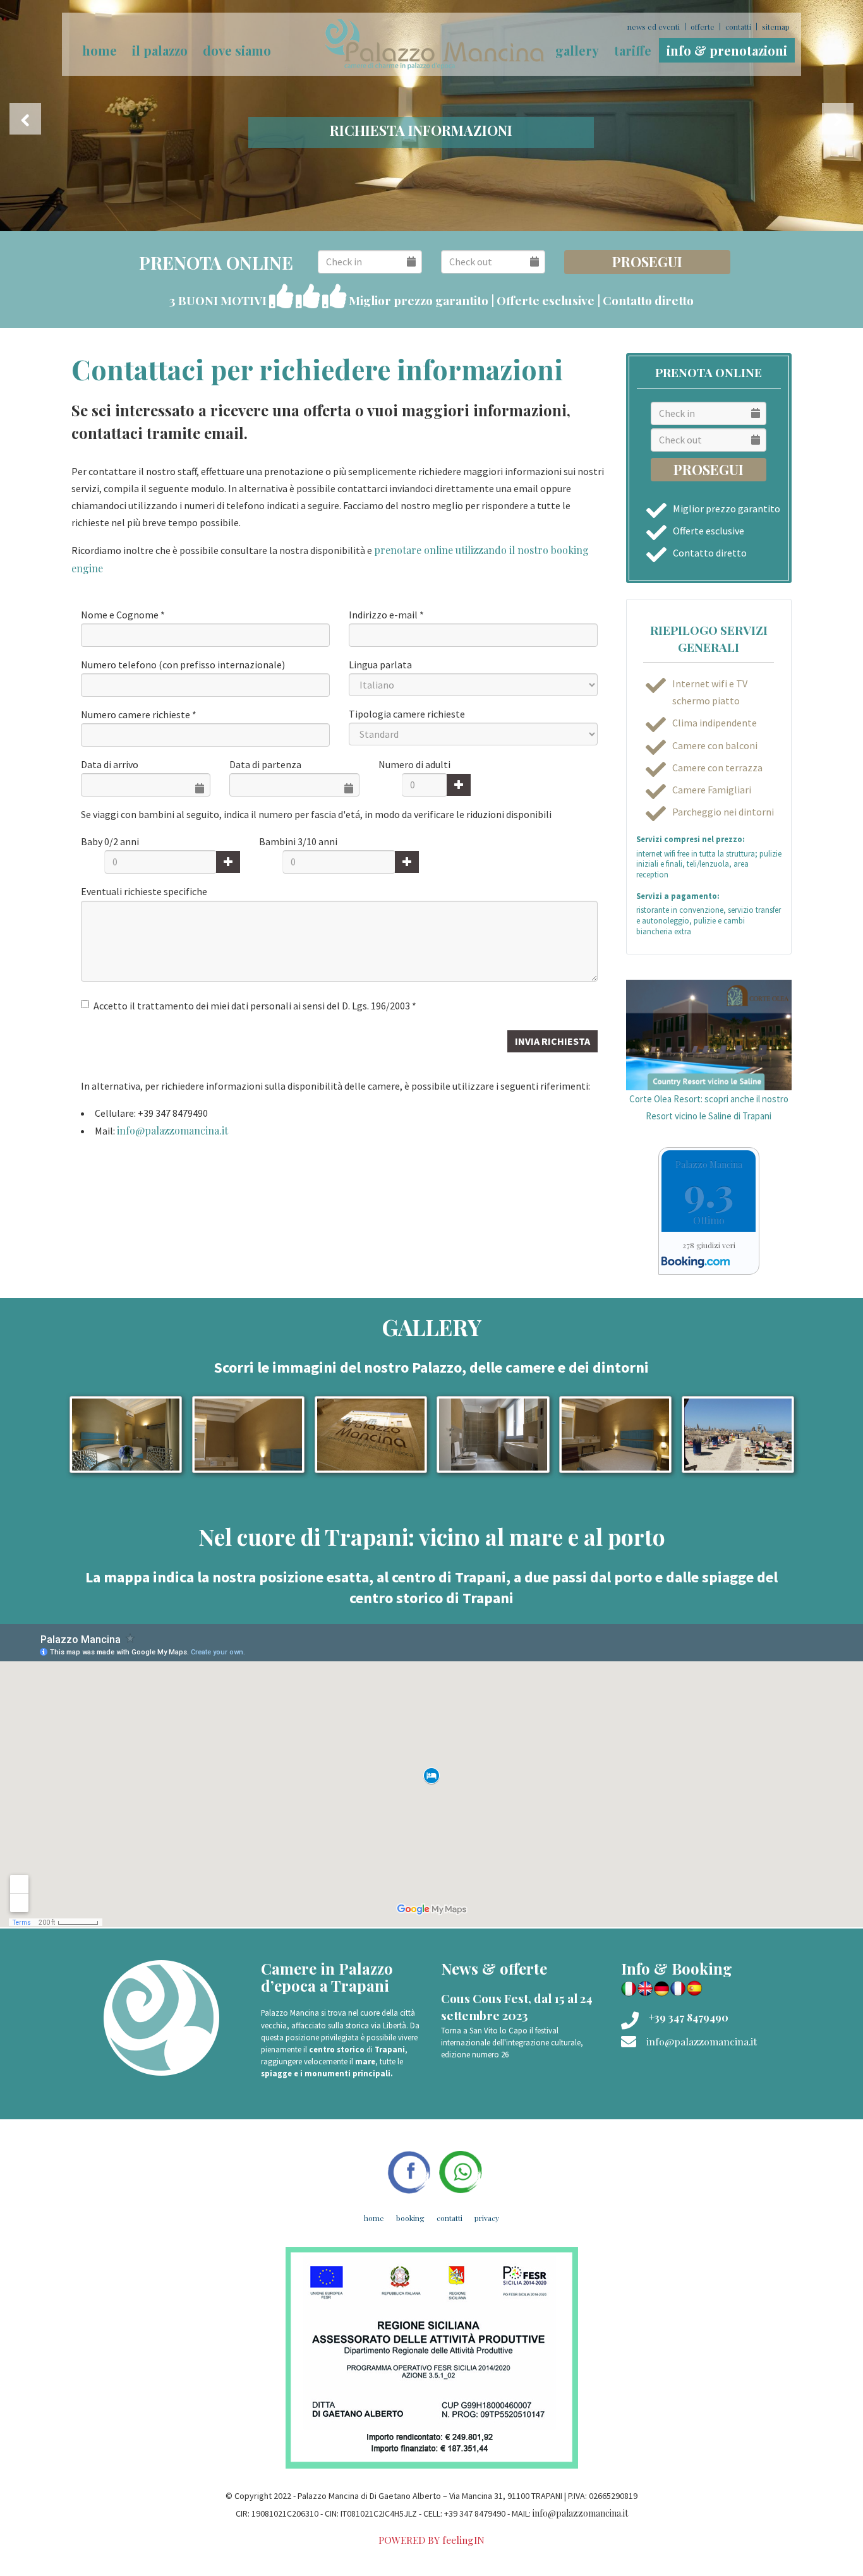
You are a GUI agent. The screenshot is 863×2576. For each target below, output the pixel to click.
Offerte (703, 27)
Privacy (487, 2218)
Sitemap (776, 27)
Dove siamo (237, 50)
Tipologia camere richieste (407, 714)
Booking (410, 2218)
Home (374, 2218)
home (100, 50)
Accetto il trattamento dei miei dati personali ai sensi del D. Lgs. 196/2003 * (255, 1006)
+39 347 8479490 (689, 2017)
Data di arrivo (110, 764)
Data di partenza (265, 764)
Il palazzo (160, 50)
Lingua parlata (380, 665)
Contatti (738, 27)
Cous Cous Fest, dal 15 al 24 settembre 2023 (517, 2007)
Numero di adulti (414, 764)
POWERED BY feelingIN (431, 2540)
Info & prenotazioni (727, 50)
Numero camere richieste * (139, 714)
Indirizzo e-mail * (386, 615)
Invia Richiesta (552, 1041)
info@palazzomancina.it (172, 1130)
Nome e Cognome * (123, 615)
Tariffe (633, 50)
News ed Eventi (654, 27)
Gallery (577, 50)
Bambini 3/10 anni (298, 841)
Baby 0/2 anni (110, 841)
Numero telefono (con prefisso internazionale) (183, 665)
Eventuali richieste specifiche (144, 891)
